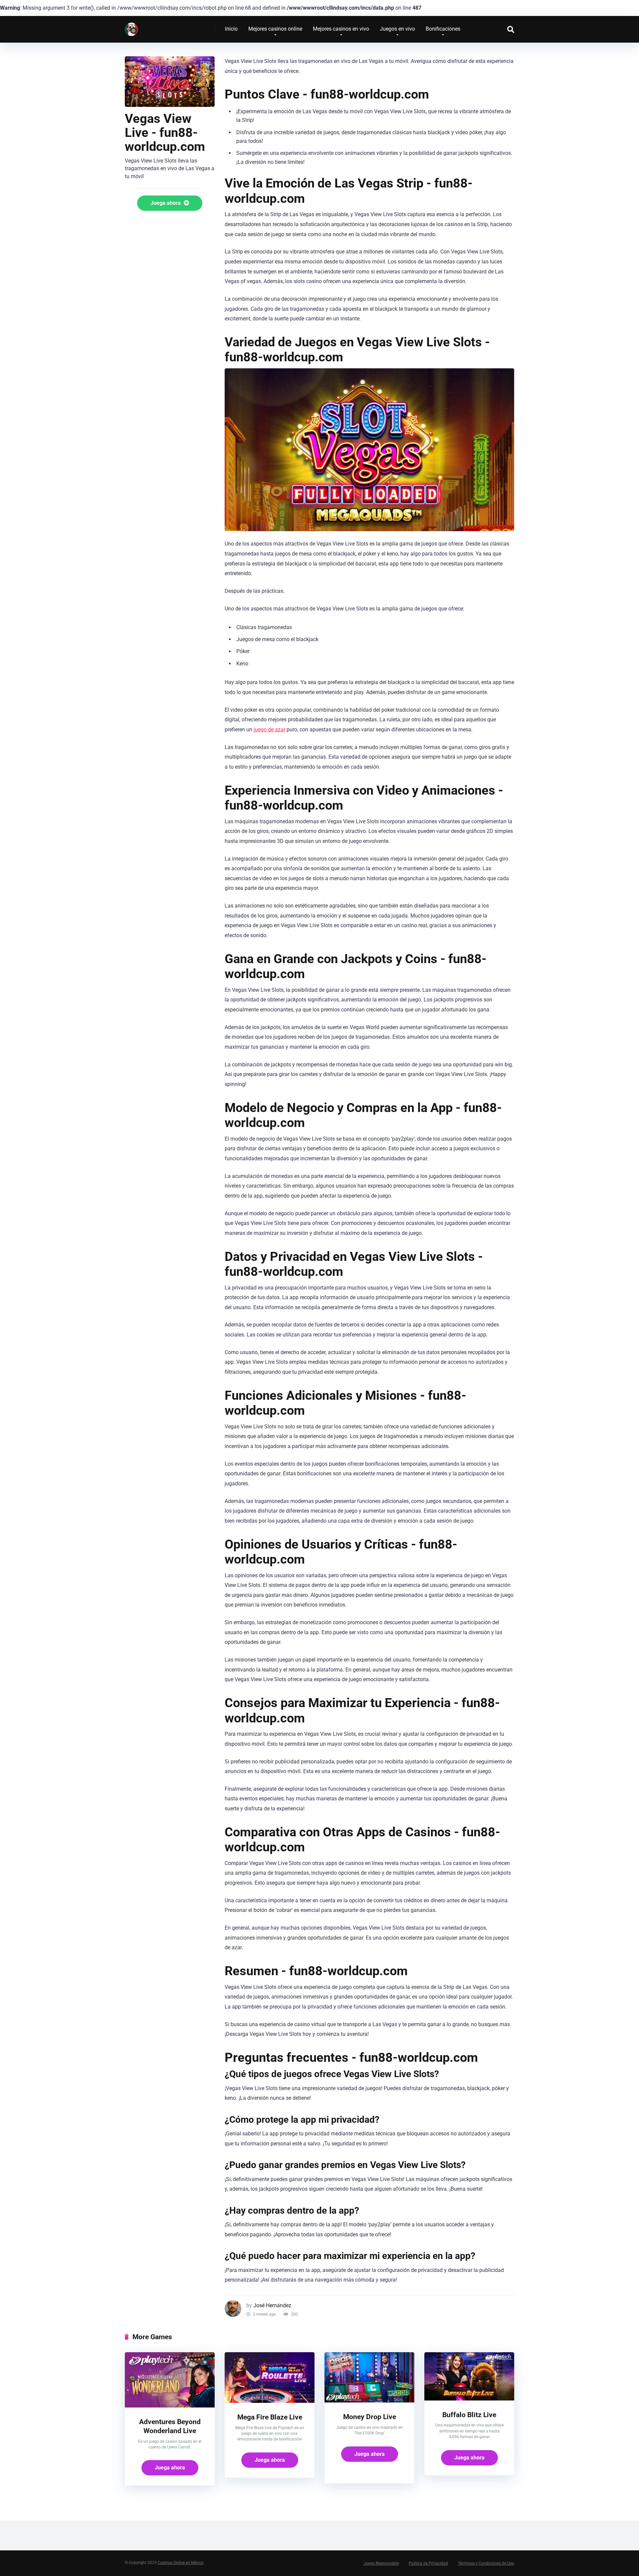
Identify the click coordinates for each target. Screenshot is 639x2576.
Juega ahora (166, 203)
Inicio (231, 29)
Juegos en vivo (397, 29)
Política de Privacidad (428, 2563)
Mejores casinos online (275, 29)
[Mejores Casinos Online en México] (131, 27)
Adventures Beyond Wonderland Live (170, 2426)
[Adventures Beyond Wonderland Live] (170, 2406)
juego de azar (269, 730)
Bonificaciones (443, 29)
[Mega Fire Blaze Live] (270, 2401)
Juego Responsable (381, 2563)
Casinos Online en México (181, 2563)
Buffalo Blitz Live (469, 2415)
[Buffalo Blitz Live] (469, 2399)
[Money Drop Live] (369, 2401)
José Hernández (272, 2305)
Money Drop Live (370, 2417)
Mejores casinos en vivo (341, 29)
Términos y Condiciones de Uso (486, 2563)
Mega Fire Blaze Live (270, 2417)
